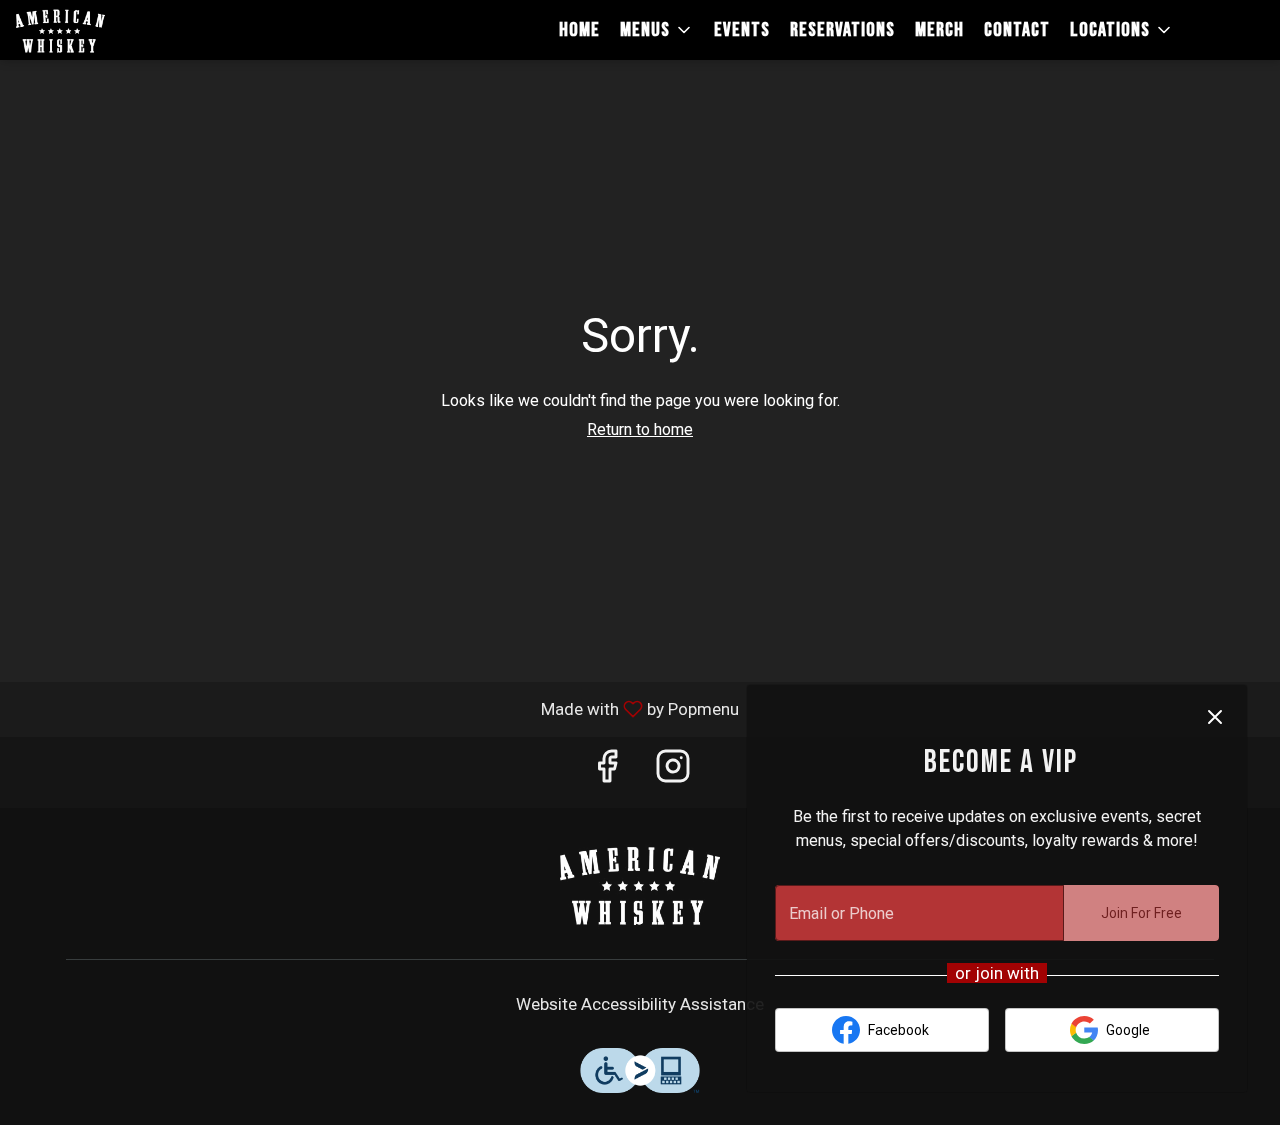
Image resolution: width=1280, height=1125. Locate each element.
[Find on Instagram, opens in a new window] (673, 772)
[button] (657, 30)
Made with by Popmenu (377, 708)
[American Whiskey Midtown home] (106, 30)
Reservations (842, 30)
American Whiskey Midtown (640, 884)
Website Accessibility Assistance (640, 1004)
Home (579, 30)
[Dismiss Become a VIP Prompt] (1215, 717)
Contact (1017, 30)
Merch (939, 30)
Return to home (640, 429)
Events (742, 30)
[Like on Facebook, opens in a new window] (607, 772)
